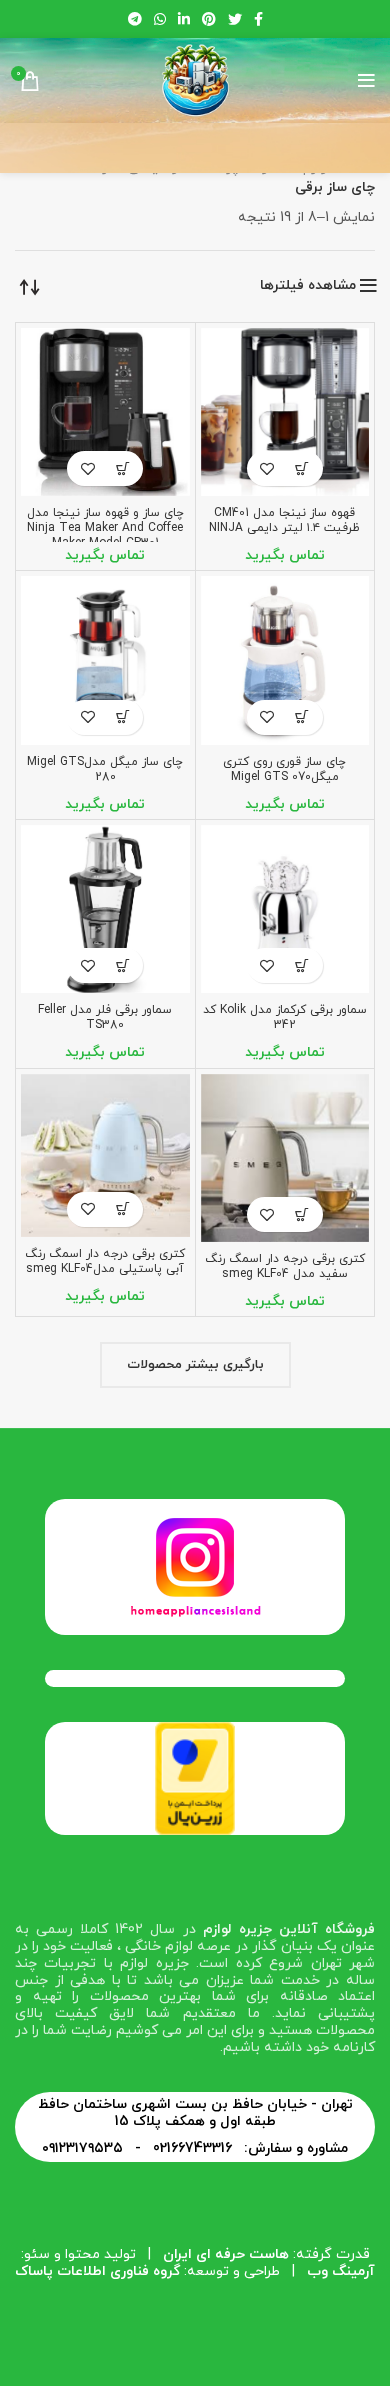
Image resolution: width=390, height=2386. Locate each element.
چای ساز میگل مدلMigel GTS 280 (105, 769)
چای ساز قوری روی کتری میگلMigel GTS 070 (284, 769)
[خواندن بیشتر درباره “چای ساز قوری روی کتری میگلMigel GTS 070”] (302, 717)
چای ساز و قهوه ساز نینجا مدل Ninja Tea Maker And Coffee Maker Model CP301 (105, 528)
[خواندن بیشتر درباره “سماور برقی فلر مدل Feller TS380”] (122, 965)
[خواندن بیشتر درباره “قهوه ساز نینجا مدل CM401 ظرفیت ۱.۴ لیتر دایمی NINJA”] (302, 468)
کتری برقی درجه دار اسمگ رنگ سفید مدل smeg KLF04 (285, 1266)
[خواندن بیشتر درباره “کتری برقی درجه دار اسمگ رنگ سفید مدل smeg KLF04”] (302, 1214)
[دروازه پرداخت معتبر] (195, 1777)
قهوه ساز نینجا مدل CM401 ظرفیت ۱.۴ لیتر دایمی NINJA (284, 520)
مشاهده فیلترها (308, 286)
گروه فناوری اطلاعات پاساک (97, 2271)
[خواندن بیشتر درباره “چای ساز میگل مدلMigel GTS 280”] (122, 717)
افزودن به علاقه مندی (267, 468)
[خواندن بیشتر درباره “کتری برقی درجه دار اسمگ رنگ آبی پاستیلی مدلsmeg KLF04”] (122, 1209)
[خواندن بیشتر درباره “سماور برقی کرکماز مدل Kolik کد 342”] (302, 965)
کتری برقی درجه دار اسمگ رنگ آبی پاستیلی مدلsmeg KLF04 (105, 1261)
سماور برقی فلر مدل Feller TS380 (105, 1017)
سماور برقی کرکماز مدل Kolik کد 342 (285, 1017)
